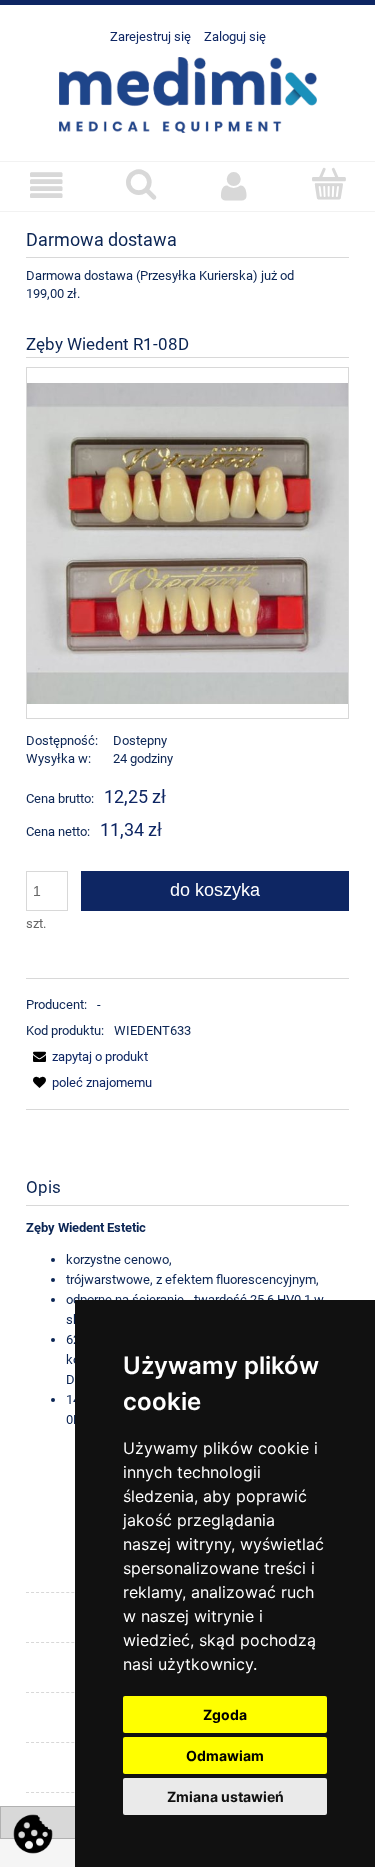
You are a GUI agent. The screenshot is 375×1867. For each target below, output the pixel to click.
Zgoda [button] (225, 1714)
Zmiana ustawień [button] (225, 1796)
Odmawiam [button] (225, 1755)
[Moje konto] (235, 185)
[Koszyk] (328, 184)
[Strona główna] (188, 93)
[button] (47, 185)
